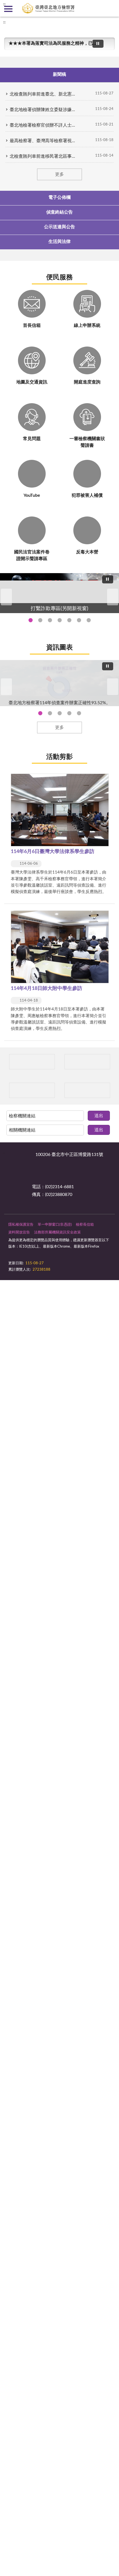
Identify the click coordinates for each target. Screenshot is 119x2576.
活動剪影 (59, 757)
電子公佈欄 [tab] (59, 197)
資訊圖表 (59, 648)
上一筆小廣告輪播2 (6, 1090)
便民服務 (59, 277)
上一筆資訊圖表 (6, 687)
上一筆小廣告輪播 (6, 1062)
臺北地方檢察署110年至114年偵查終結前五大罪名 (50, 713)
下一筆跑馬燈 (108, 46)
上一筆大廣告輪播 (6, 597)
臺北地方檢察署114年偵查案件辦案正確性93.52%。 (40, 713)
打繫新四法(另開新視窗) (40, 620)
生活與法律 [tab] (59, 242)
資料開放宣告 (19, 1232)
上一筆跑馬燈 (108, 41)
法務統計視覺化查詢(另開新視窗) (79, 620)
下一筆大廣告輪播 (113, 597)
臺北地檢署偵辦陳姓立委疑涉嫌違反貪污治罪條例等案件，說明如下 (43, 110)
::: (4, 22)
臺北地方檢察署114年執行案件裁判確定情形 (79, 713)
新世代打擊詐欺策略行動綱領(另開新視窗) (60, 620)
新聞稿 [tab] (59, 74)
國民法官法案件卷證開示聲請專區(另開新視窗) (50, 620)
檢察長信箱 (85, 1225)
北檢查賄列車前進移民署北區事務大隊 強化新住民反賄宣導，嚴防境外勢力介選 (43, 156)
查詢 (111, 8)
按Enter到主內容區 (21, 4)
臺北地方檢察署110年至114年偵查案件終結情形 (60, 713)
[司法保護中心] (32, 1090)
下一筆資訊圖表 (113, 687)
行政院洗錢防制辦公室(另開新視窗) (69, 620)
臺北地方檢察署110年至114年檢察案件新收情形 (69, 713)
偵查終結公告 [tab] (59, 212)
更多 (59, 174)
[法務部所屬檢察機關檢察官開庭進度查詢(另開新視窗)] (32, 1062)
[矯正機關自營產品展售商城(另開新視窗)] (87, 1062)
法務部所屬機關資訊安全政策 (57, 1232)
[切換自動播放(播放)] (98, 44)
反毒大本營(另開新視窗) (89, 620)
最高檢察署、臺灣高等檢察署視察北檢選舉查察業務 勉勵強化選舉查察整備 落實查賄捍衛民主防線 (43, 141)
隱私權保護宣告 (21, 1225)
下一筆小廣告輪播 (113, 1062)
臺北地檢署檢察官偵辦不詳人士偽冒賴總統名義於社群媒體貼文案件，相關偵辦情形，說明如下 (43, 125)
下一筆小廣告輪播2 (113, 1090)
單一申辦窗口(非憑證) (55, 1225)
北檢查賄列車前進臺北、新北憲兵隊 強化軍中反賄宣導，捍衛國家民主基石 (43, 94)
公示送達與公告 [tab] (59, 227)
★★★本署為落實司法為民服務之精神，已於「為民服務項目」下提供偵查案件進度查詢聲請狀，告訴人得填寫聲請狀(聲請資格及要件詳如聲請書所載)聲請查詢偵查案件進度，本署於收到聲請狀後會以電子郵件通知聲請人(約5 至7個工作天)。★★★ (53, 43)
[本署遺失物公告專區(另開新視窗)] (87, 1090)
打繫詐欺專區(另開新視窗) (31, 620)
